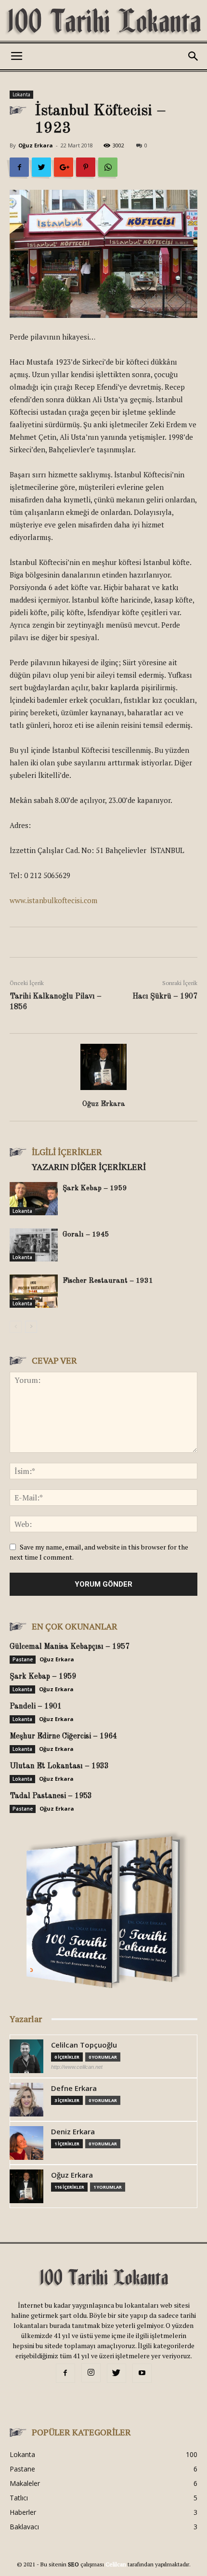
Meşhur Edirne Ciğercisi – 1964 (63, 1736)
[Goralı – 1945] (34, 1245)
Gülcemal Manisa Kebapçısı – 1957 (70, 1647)
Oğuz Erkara (36, 145)
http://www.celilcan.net (77, 2067)
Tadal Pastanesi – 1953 (51, 1796)
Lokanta (21, 94)
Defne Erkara (74, 2088)
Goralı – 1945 (86, 1235)
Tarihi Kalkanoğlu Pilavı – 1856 (56, 1002)
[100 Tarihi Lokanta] (103, 22)
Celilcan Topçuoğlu (84, 2045)
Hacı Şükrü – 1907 (165, 997)
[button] (194, 56)
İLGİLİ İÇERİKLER (67, 1152)
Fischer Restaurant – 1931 (108, 1281)
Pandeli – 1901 (36, 1707)
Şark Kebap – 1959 (95, 1189)
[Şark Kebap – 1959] (34, 1199)
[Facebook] (65, 2373)
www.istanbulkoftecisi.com (53, 900)
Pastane (23, 1659)
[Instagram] (91, 2373)
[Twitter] (116, 2373)
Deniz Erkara (73, 2132)
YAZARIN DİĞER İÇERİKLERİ (89, 1167)
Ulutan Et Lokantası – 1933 (59, 1766)
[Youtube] (142, 2373)
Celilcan (116, 2564)
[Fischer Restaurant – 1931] (34, 1291)
